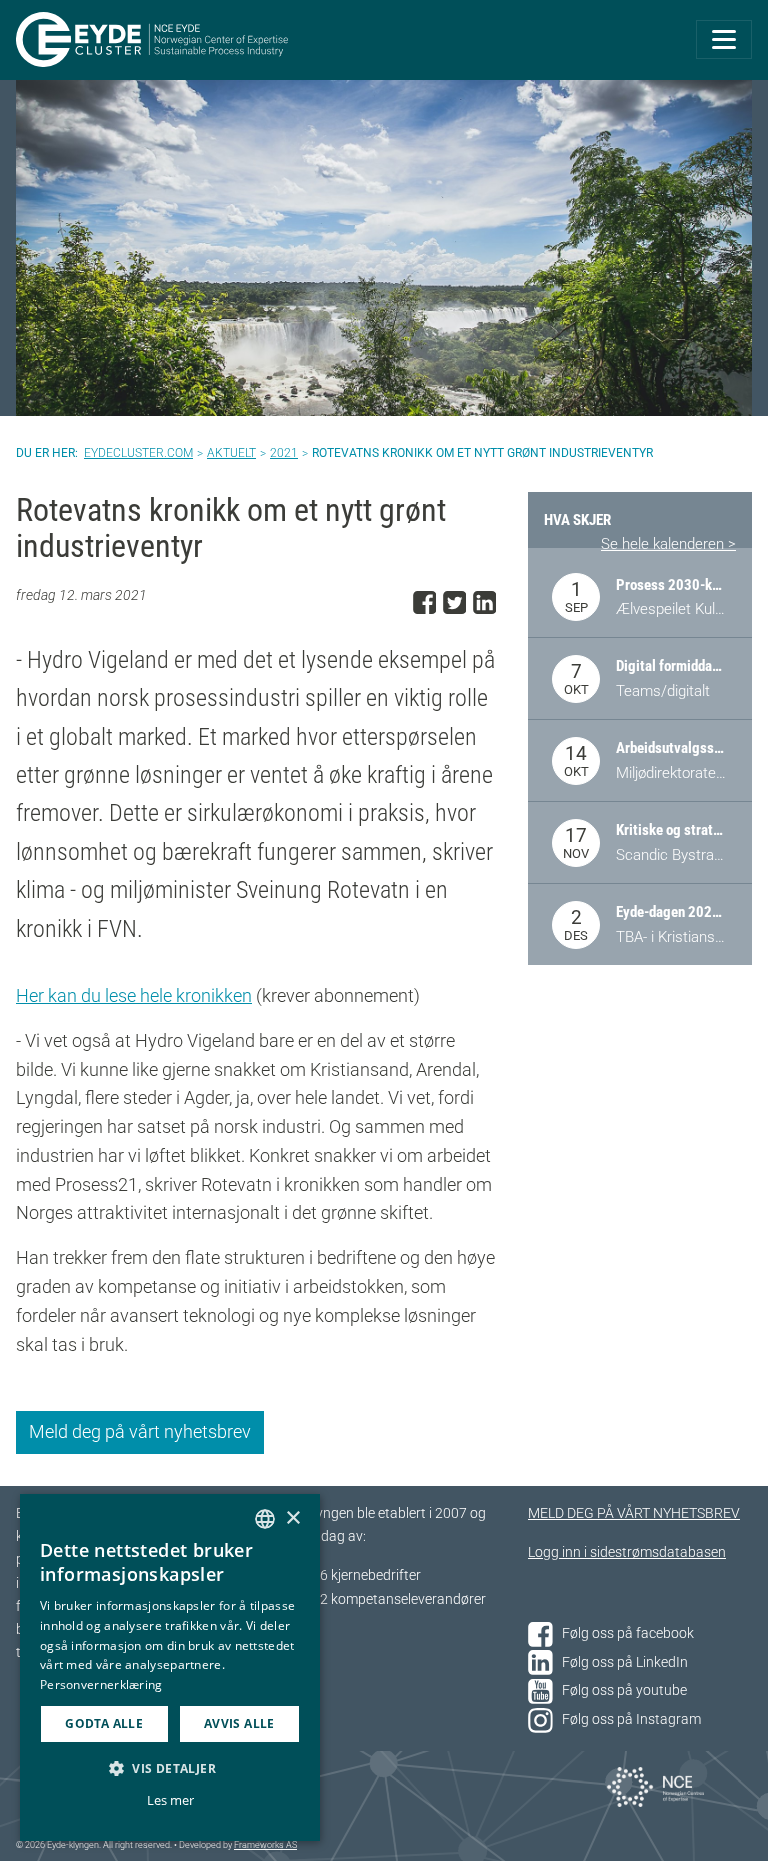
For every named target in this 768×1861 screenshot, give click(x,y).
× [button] (292, 1518)
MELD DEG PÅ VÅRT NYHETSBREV (634, 1513)
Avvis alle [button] (239, 1723)
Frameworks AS (265, 1845)
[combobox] (265, 1519)
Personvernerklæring (101, 1684)
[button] (170, 1768)
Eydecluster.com (138, 453)
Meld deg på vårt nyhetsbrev (140, 1431)
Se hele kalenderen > (668, 544)
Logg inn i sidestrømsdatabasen (627, 1552)
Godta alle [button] (104, 1723)
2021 (284, 453)
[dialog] (170, 1667)
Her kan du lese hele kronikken (134, 995)
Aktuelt (231, 453)
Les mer (170, 1800)
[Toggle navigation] (724, 39)
